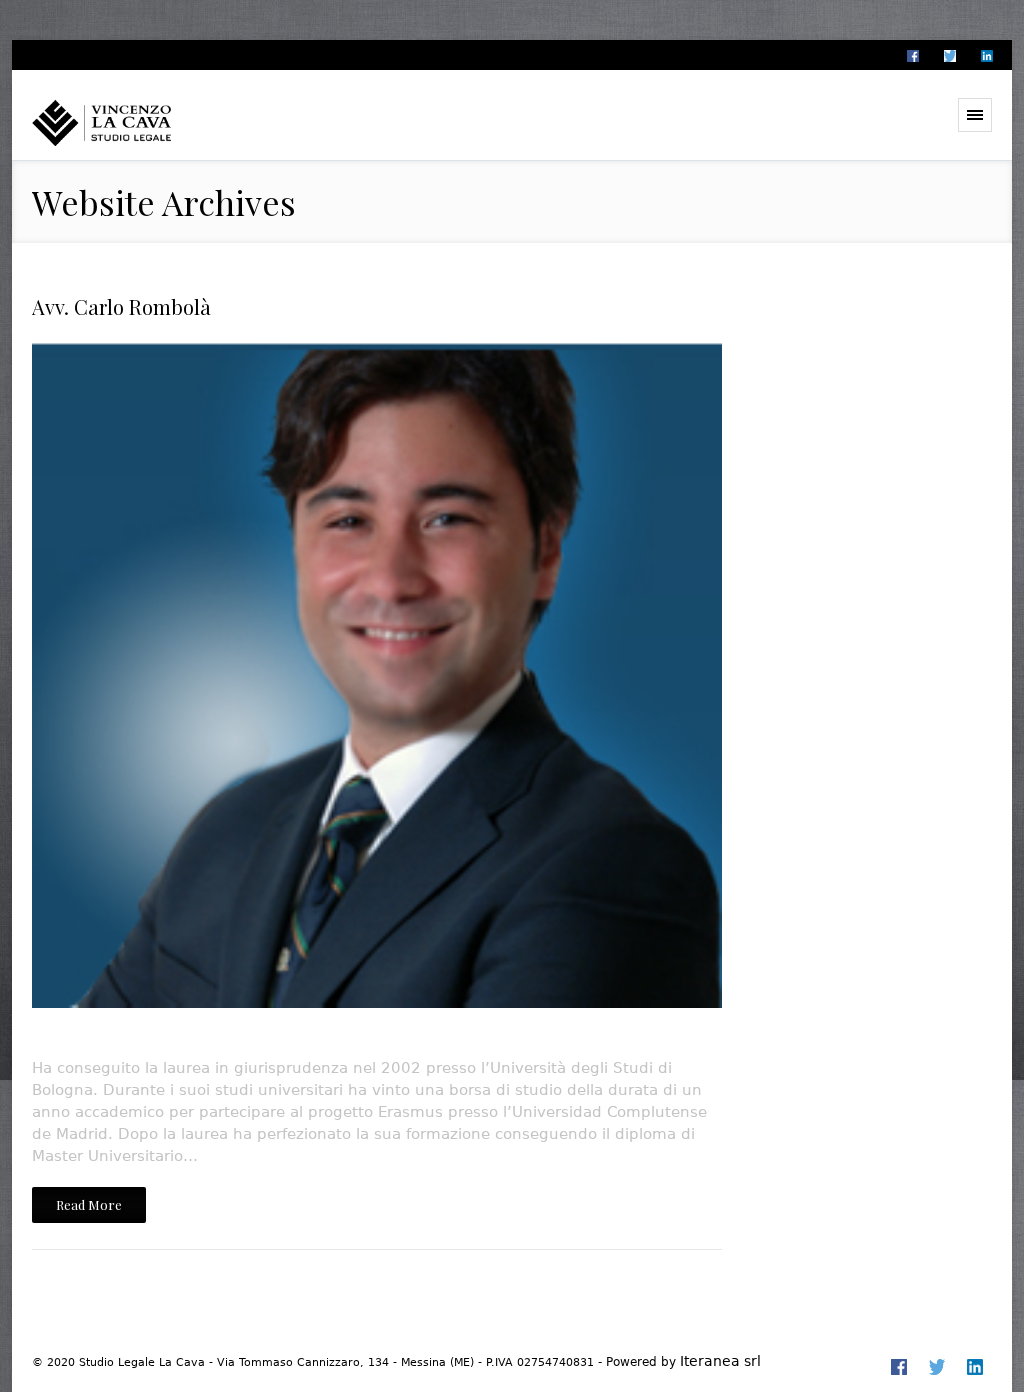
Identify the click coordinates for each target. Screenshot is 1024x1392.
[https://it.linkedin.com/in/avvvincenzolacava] (986, 56)
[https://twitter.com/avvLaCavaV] (949, 56)
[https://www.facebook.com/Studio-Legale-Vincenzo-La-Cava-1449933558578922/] (912, 56)
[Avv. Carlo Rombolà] (377, 691)
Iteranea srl (720, 1361)
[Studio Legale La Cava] (137, 122)
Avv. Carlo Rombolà (121, 306)
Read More (89, 1204)
